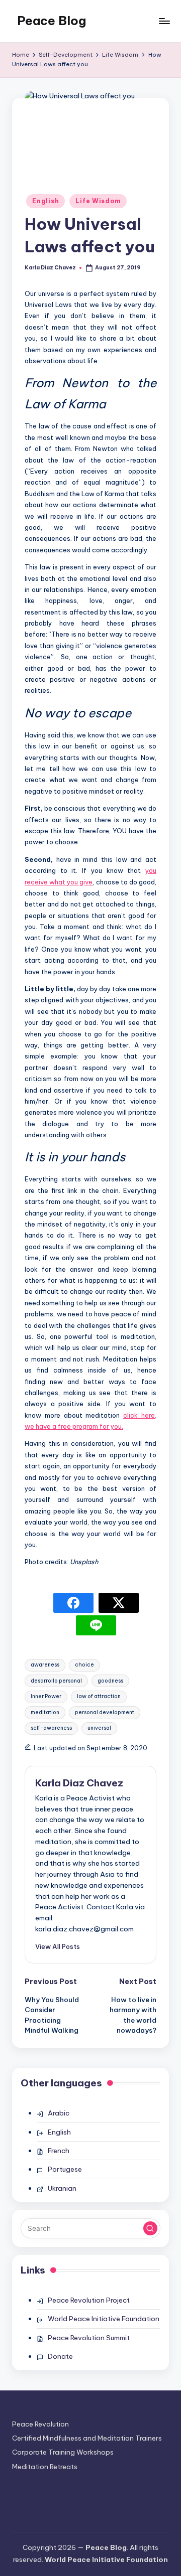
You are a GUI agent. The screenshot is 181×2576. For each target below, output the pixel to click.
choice (84, 1665)
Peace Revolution (40, 2424)
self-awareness (51, 1728)
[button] (58, 1946)
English (46, 201)
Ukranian (62, 2188)
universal (99, 1728)
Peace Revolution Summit (89, 2338)
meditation (45, 1712)
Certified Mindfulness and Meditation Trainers (87, 2438)
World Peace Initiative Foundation (104, 2319)
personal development (105, 1712)
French (59, 2151)
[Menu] (164, 21)
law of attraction (99, 1696)
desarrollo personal (56, 1681)
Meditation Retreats (45, 2467)
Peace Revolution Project (89, 2300)
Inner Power (46, 1696)
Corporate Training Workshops (63, 2452)
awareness (45, 1665)
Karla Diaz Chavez (79, 1783)
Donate (60, 2356)
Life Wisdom (98, 201)
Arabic (59, 2113)
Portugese (65, 2169)
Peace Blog (52, 21)
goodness (110, 1681)
